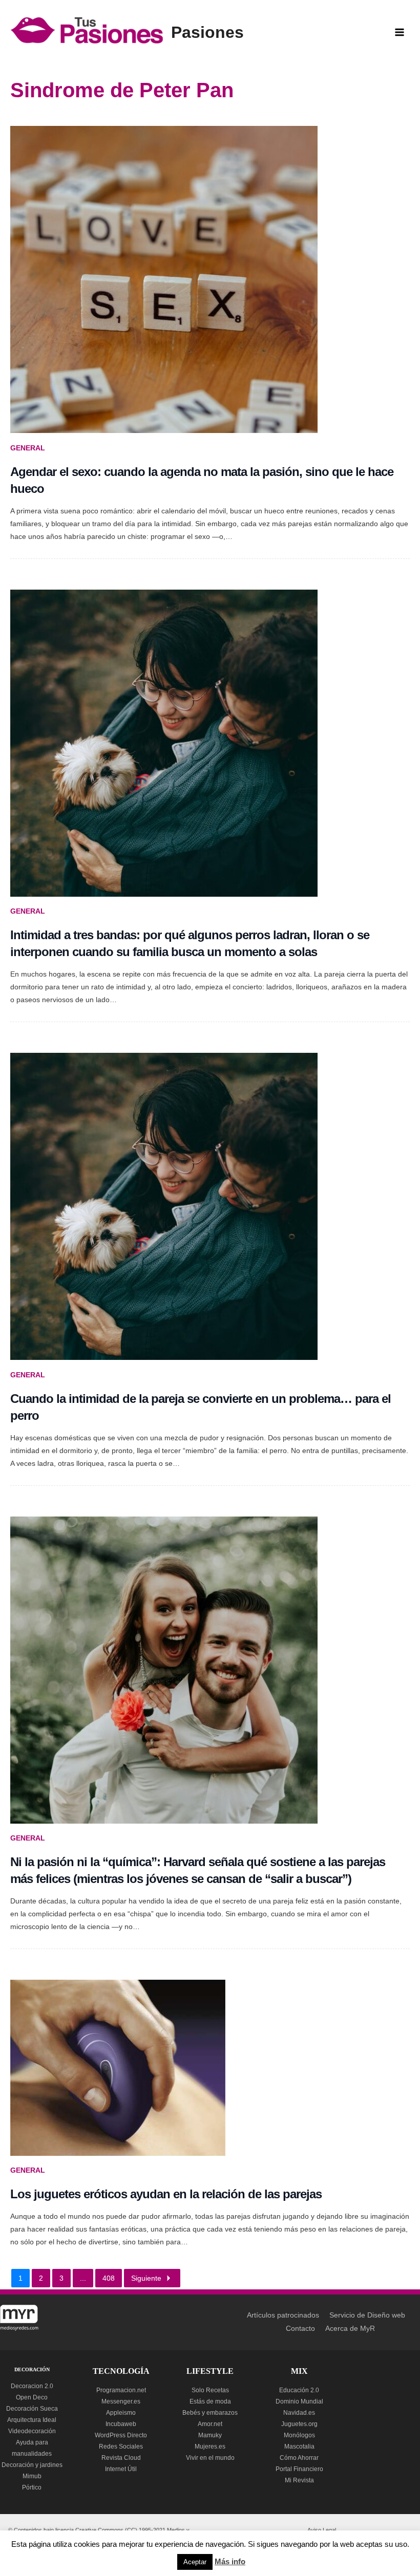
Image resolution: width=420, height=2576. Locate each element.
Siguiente (146, 2278)
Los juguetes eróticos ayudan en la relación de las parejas (166, 2194)
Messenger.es (121, 2401)
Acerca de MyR (350, 2329)
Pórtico (32, 2487)
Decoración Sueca (32, 2409)
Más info (230, 2561)
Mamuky (210, 2435)
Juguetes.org (299, 2424)
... (83, 2278)
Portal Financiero (299, 2469)
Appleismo (121, 2413)
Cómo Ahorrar (299, 2458)
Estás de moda (210, 2401)
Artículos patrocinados (283, 2315)
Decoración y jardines (32, 2465)
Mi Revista (299, 2480)
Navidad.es (299, 2413)
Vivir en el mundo (210, 2458)
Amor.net (210, 2424)
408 (109, 2278)
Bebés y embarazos (210, 2413)
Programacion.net (121, 2390)
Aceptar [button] (195, 2562)
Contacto (300, 2329)
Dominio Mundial (299, 2401)
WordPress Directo (121, 2435)
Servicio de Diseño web (367, 2315)
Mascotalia (299, 2447)
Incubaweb (121, 2424)
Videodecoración (32, 2431)
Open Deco (32, 2397)
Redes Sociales (121, 2447)
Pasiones (207, 32)
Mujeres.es (210, 2447)
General (28, 448)
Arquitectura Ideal (32, 2420)
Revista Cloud (121, 2458)
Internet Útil (121, 2469)
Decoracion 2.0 (32, 2386)
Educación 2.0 (299, 2390)
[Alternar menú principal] (400, 33)
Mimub (32, 2476)
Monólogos (299, 2435)
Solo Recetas (210, 2390)
